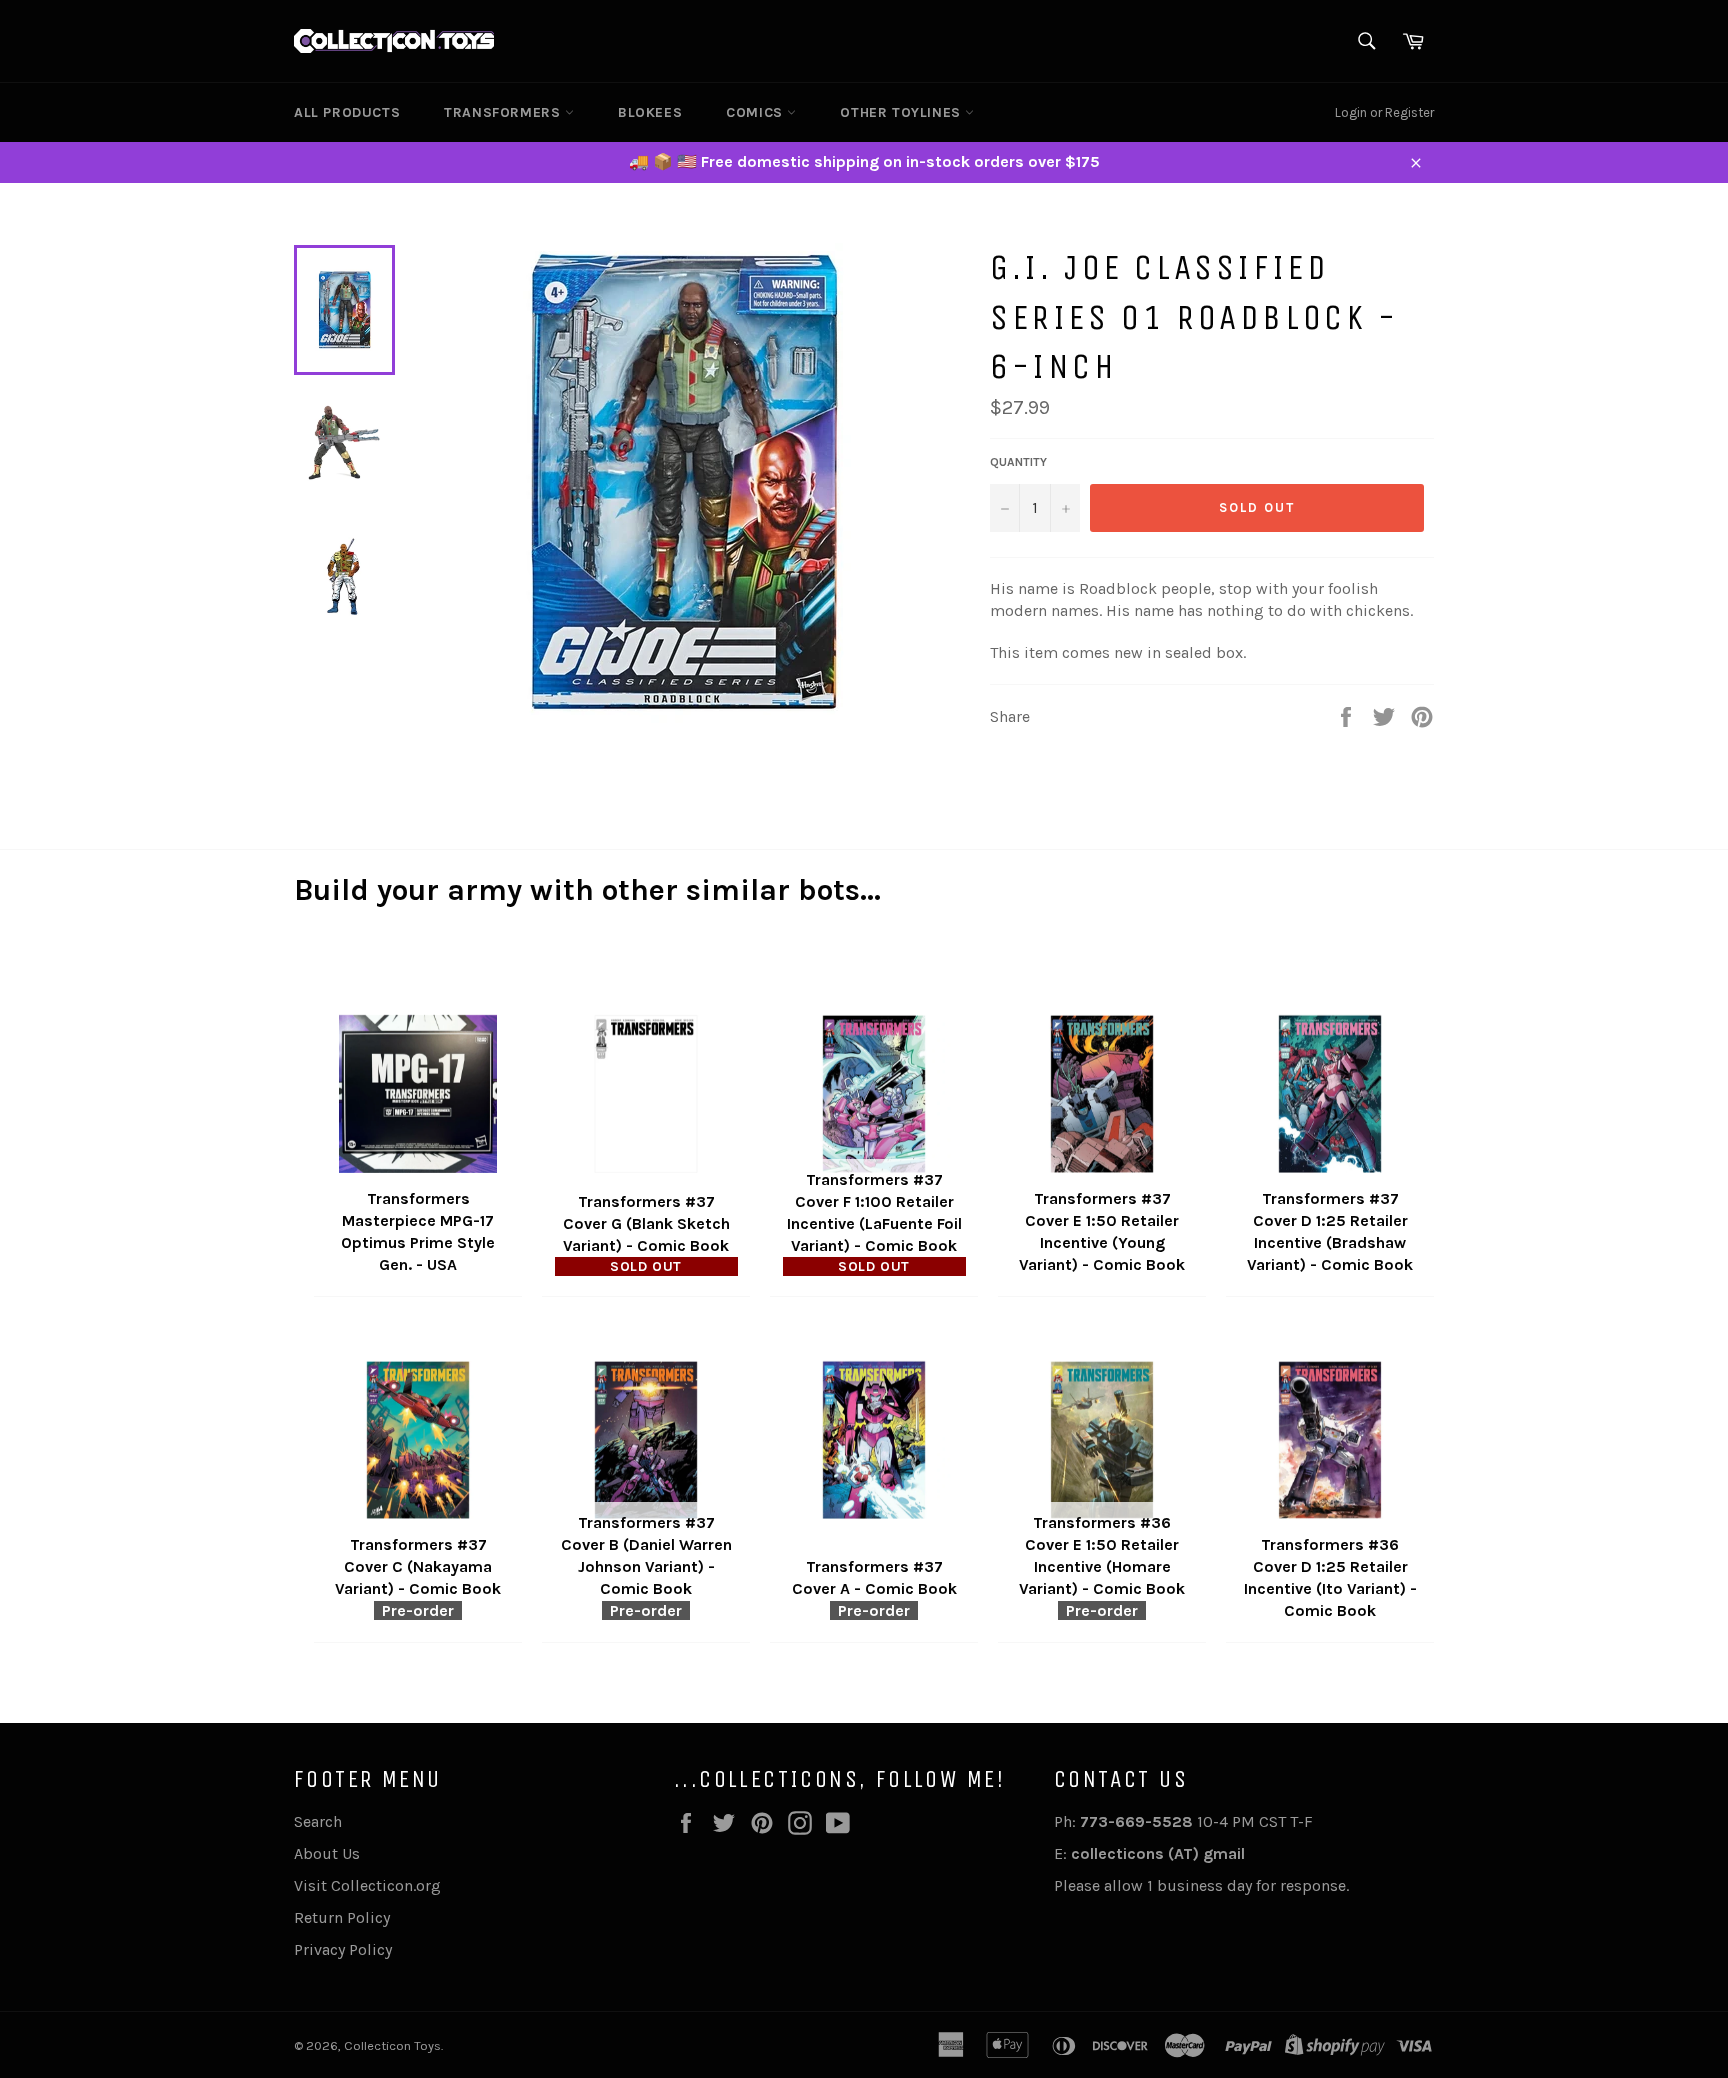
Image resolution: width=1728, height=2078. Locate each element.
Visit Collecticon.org (367, 1885)
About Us (327, 1853)
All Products (347, 112)
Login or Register (1384, 112)
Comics (756, 112)
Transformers (504, 112)
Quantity (1018, 462)
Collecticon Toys (392, 2045)
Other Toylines (902, 112)
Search (318, 1821)
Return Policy (342, 1917)
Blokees (650, 112)
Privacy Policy (343, 1949)
